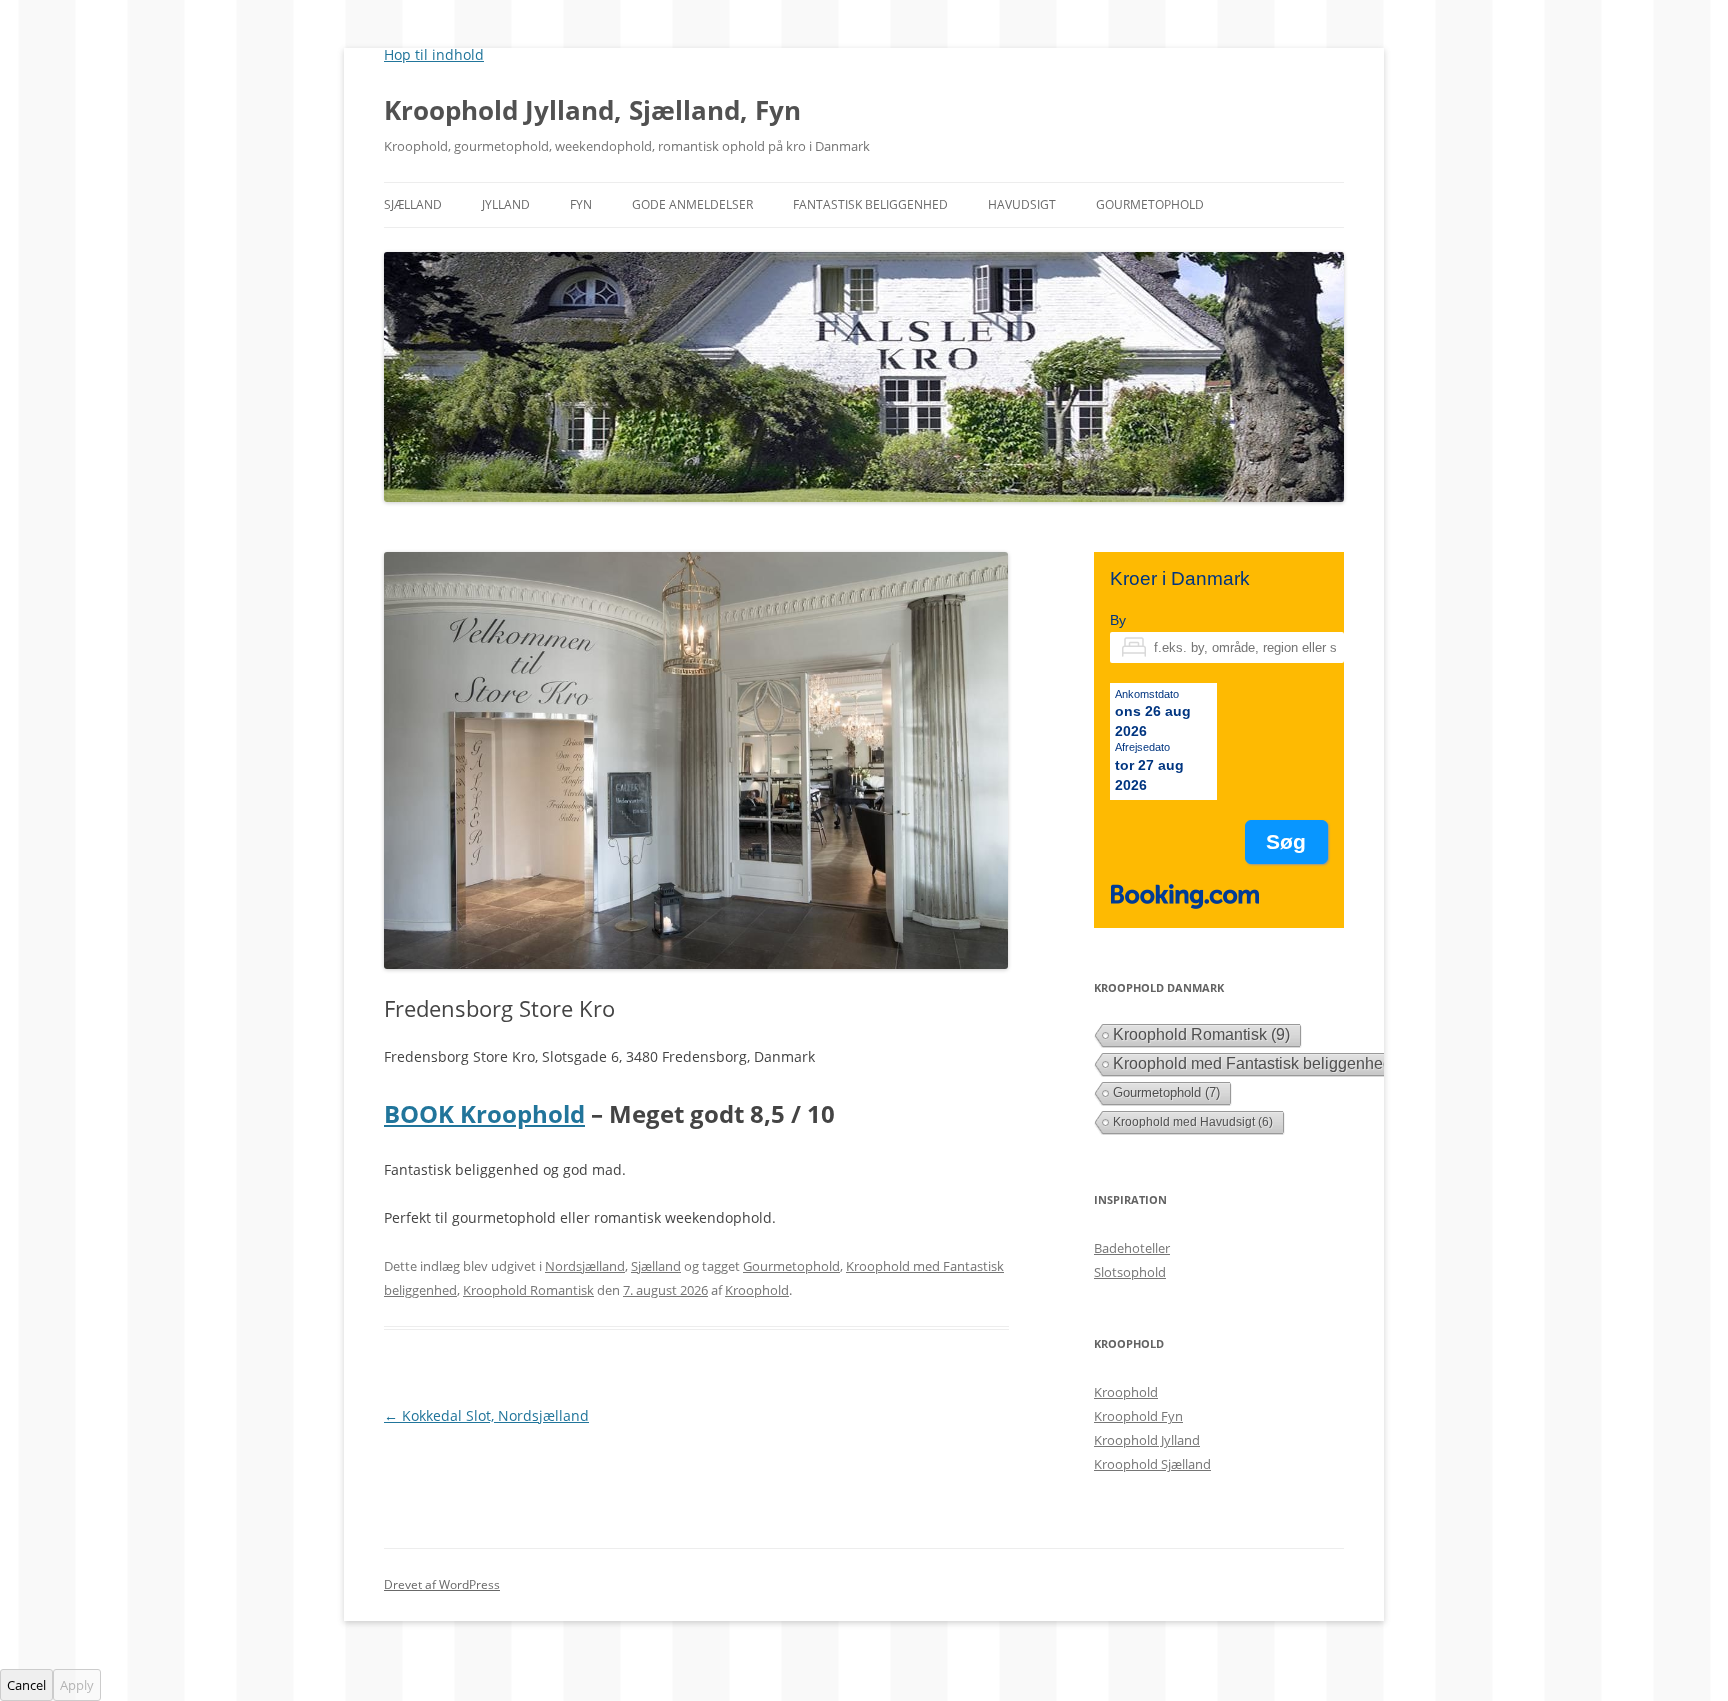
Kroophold (757, 1290)
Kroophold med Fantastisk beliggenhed (1264, 1063)
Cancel (26, 1685)
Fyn (581, 204)
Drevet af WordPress (442, 1584)
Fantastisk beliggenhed (870, 204)
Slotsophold (1130, 1272)
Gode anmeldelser (692, 204)
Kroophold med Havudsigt (1193, 1122)
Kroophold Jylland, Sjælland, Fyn (592, 110)
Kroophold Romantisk (528, 1290)
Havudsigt (1022, 204)
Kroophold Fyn (1138, 1416)
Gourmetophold (1150, 204)
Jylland (506, 204)
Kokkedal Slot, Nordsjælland (486, 1415)
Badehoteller (1132, 1248)
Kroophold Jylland (1147, 1440)
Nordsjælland (585, 1266)
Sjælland (413, 204)
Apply (77, 1685)
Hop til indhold (434, 54)
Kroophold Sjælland (1152, 1464)
